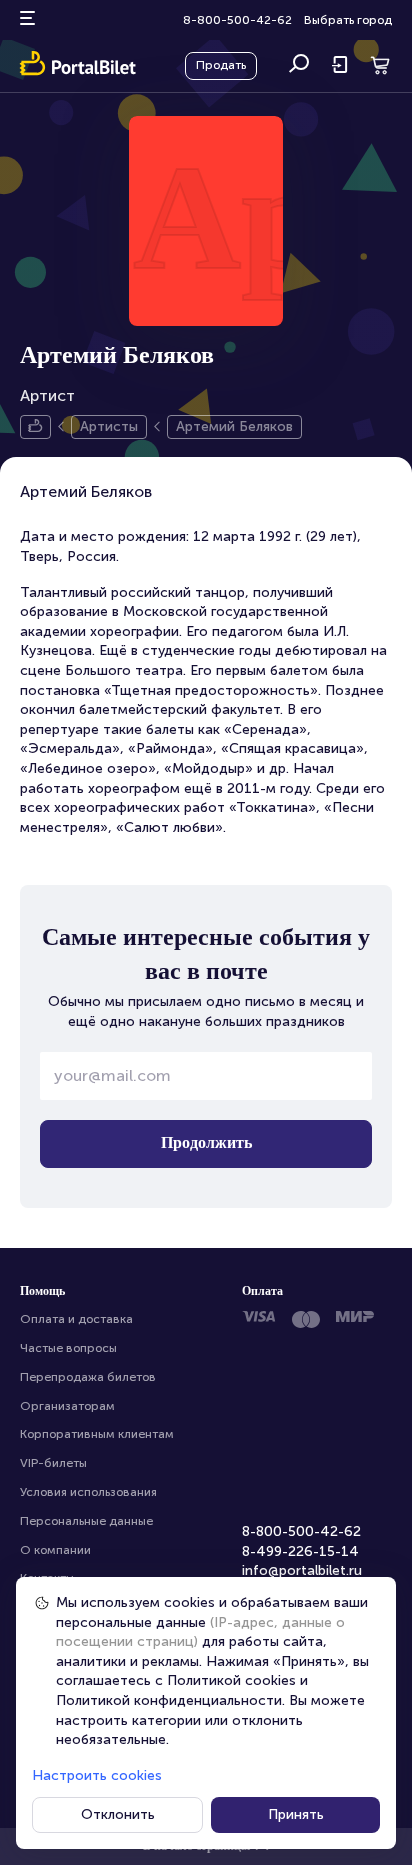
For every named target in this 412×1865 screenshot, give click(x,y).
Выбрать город (348, 20)
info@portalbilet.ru (302, 1570)
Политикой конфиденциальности (169, 1700)
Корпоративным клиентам (97, 1434)
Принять (296, 1814)
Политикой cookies (231, 1680)
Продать (221, 65)
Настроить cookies (97, 1775)
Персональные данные (86, 1521)
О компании (55, 1550)
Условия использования (88, 1492)
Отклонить (118, 1814)
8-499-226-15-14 (300, 1551)
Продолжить (206, 1142)
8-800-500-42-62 (237, 20)
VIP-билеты (53, 1463)
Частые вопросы (68, 1348)
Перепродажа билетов (88, 1377)
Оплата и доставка (76, 1319)
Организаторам (67, 1406)
